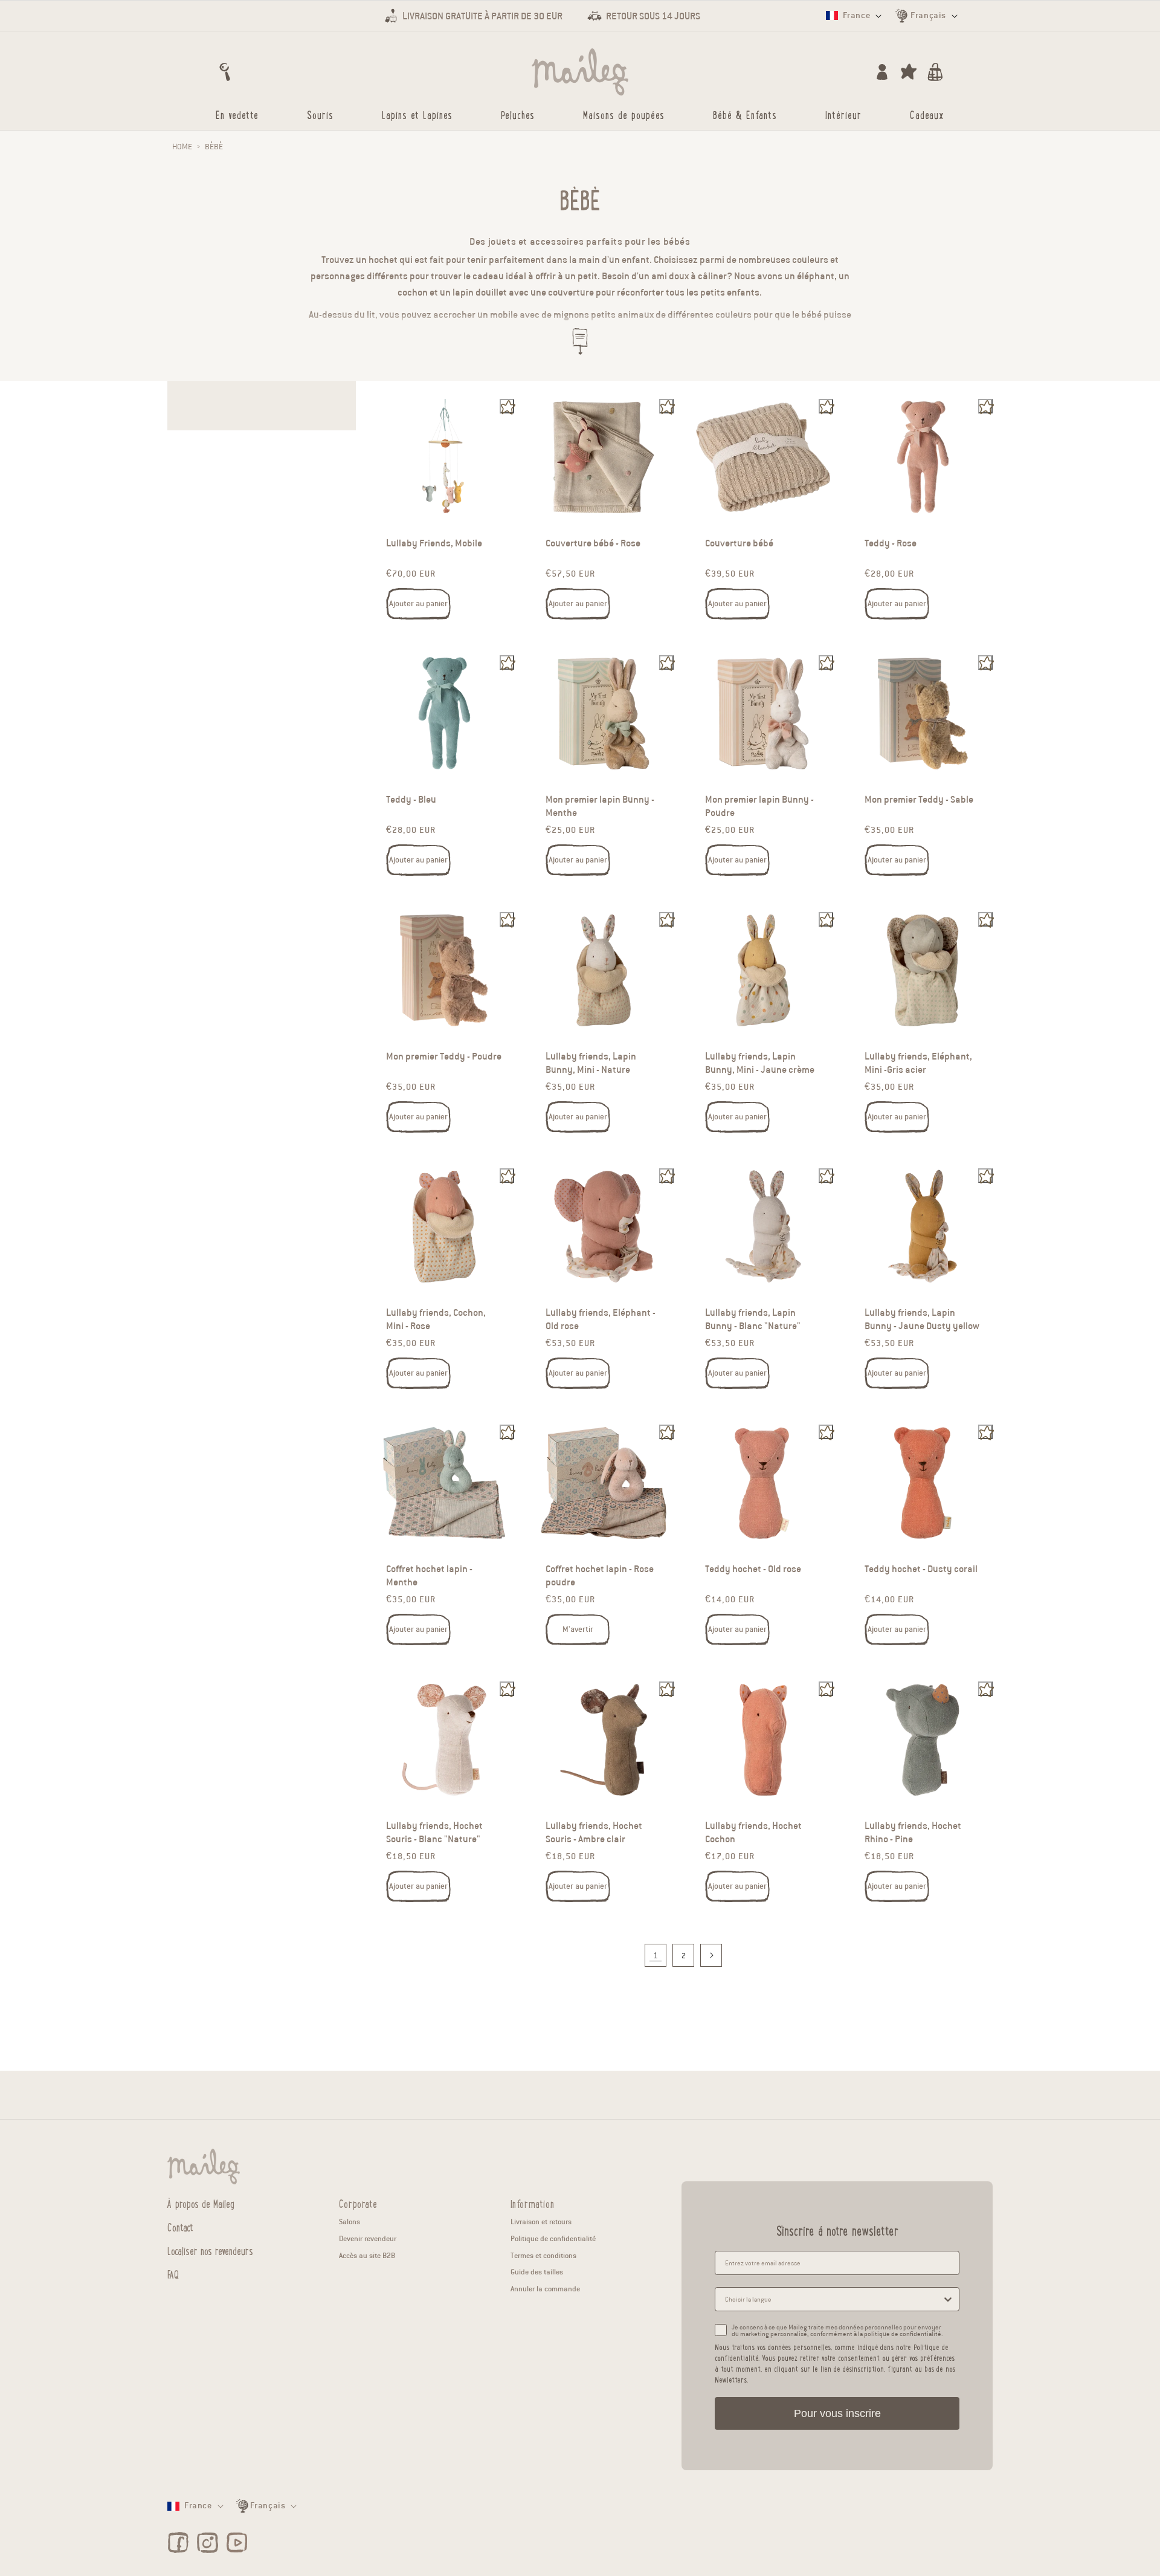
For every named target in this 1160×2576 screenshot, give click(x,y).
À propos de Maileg (201, 2204)
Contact (180, 2227)
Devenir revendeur (368, 2238)
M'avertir (578, 1629)
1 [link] (656, 1956)
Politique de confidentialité (553, 2238)
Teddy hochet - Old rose (753, 1570)
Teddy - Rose (891, 543)
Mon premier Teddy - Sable (919, 800)
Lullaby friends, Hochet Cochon (753, 1833)
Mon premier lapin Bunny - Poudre (759, 807)
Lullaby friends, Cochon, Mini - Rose (436, 1319)
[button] (225, 72)
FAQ (173, 2274)
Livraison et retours (541, 2222)
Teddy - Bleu (411, 800)
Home (182, 147)
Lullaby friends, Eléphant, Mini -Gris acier (918, 1063)
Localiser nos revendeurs (210, 2250)
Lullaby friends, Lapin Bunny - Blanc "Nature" (753, 1319)
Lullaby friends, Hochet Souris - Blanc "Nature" (434, 1833)
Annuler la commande (545, 2289)
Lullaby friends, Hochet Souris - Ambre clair (594, 1833)
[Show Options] (948, 2299)
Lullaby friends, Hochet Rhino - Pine (913, 1833)
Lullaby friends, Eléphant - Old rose (601, 1319)
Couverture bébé (739, 543)
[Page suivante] (711, 1955)
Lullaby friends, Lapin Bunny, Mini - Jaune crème (760, 1063)
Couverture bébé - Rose (593, 543)
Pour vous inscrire (837, 2413)
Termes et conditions (543, 2255)
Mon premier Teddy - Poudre (444, 1057)
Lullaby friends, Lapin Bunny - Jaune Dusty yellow (922, 1319)
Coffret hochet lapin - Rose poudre (600, 1576)
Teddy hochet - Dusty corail (921, 1570)
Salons (350, 2222)
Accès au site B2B (367, 2255)
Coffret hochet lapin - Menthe (429, 1576)
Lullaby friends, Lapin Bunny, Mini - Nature (591, 1063)
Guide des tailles (537, 2272)
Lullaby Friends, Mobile (434, 543)
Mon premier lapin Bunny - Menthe (600, 807)
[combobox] (833, 2299)
